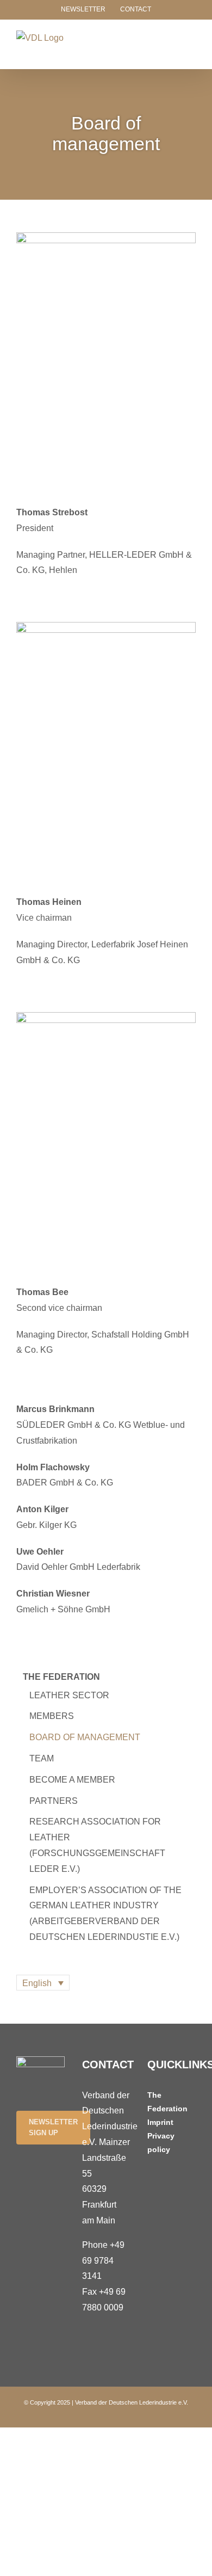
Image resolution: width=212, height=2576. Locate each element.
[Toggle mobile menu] (191, 42)
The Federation (61, 1677)
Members (52, 1716)
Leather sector (69, 1695)
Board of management (85, 1737)
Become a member (72, 1780)
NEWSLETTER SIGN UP (53, 2127)
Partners (54, 1801)
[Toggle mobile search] (172, 42)
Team (42, 1758)
